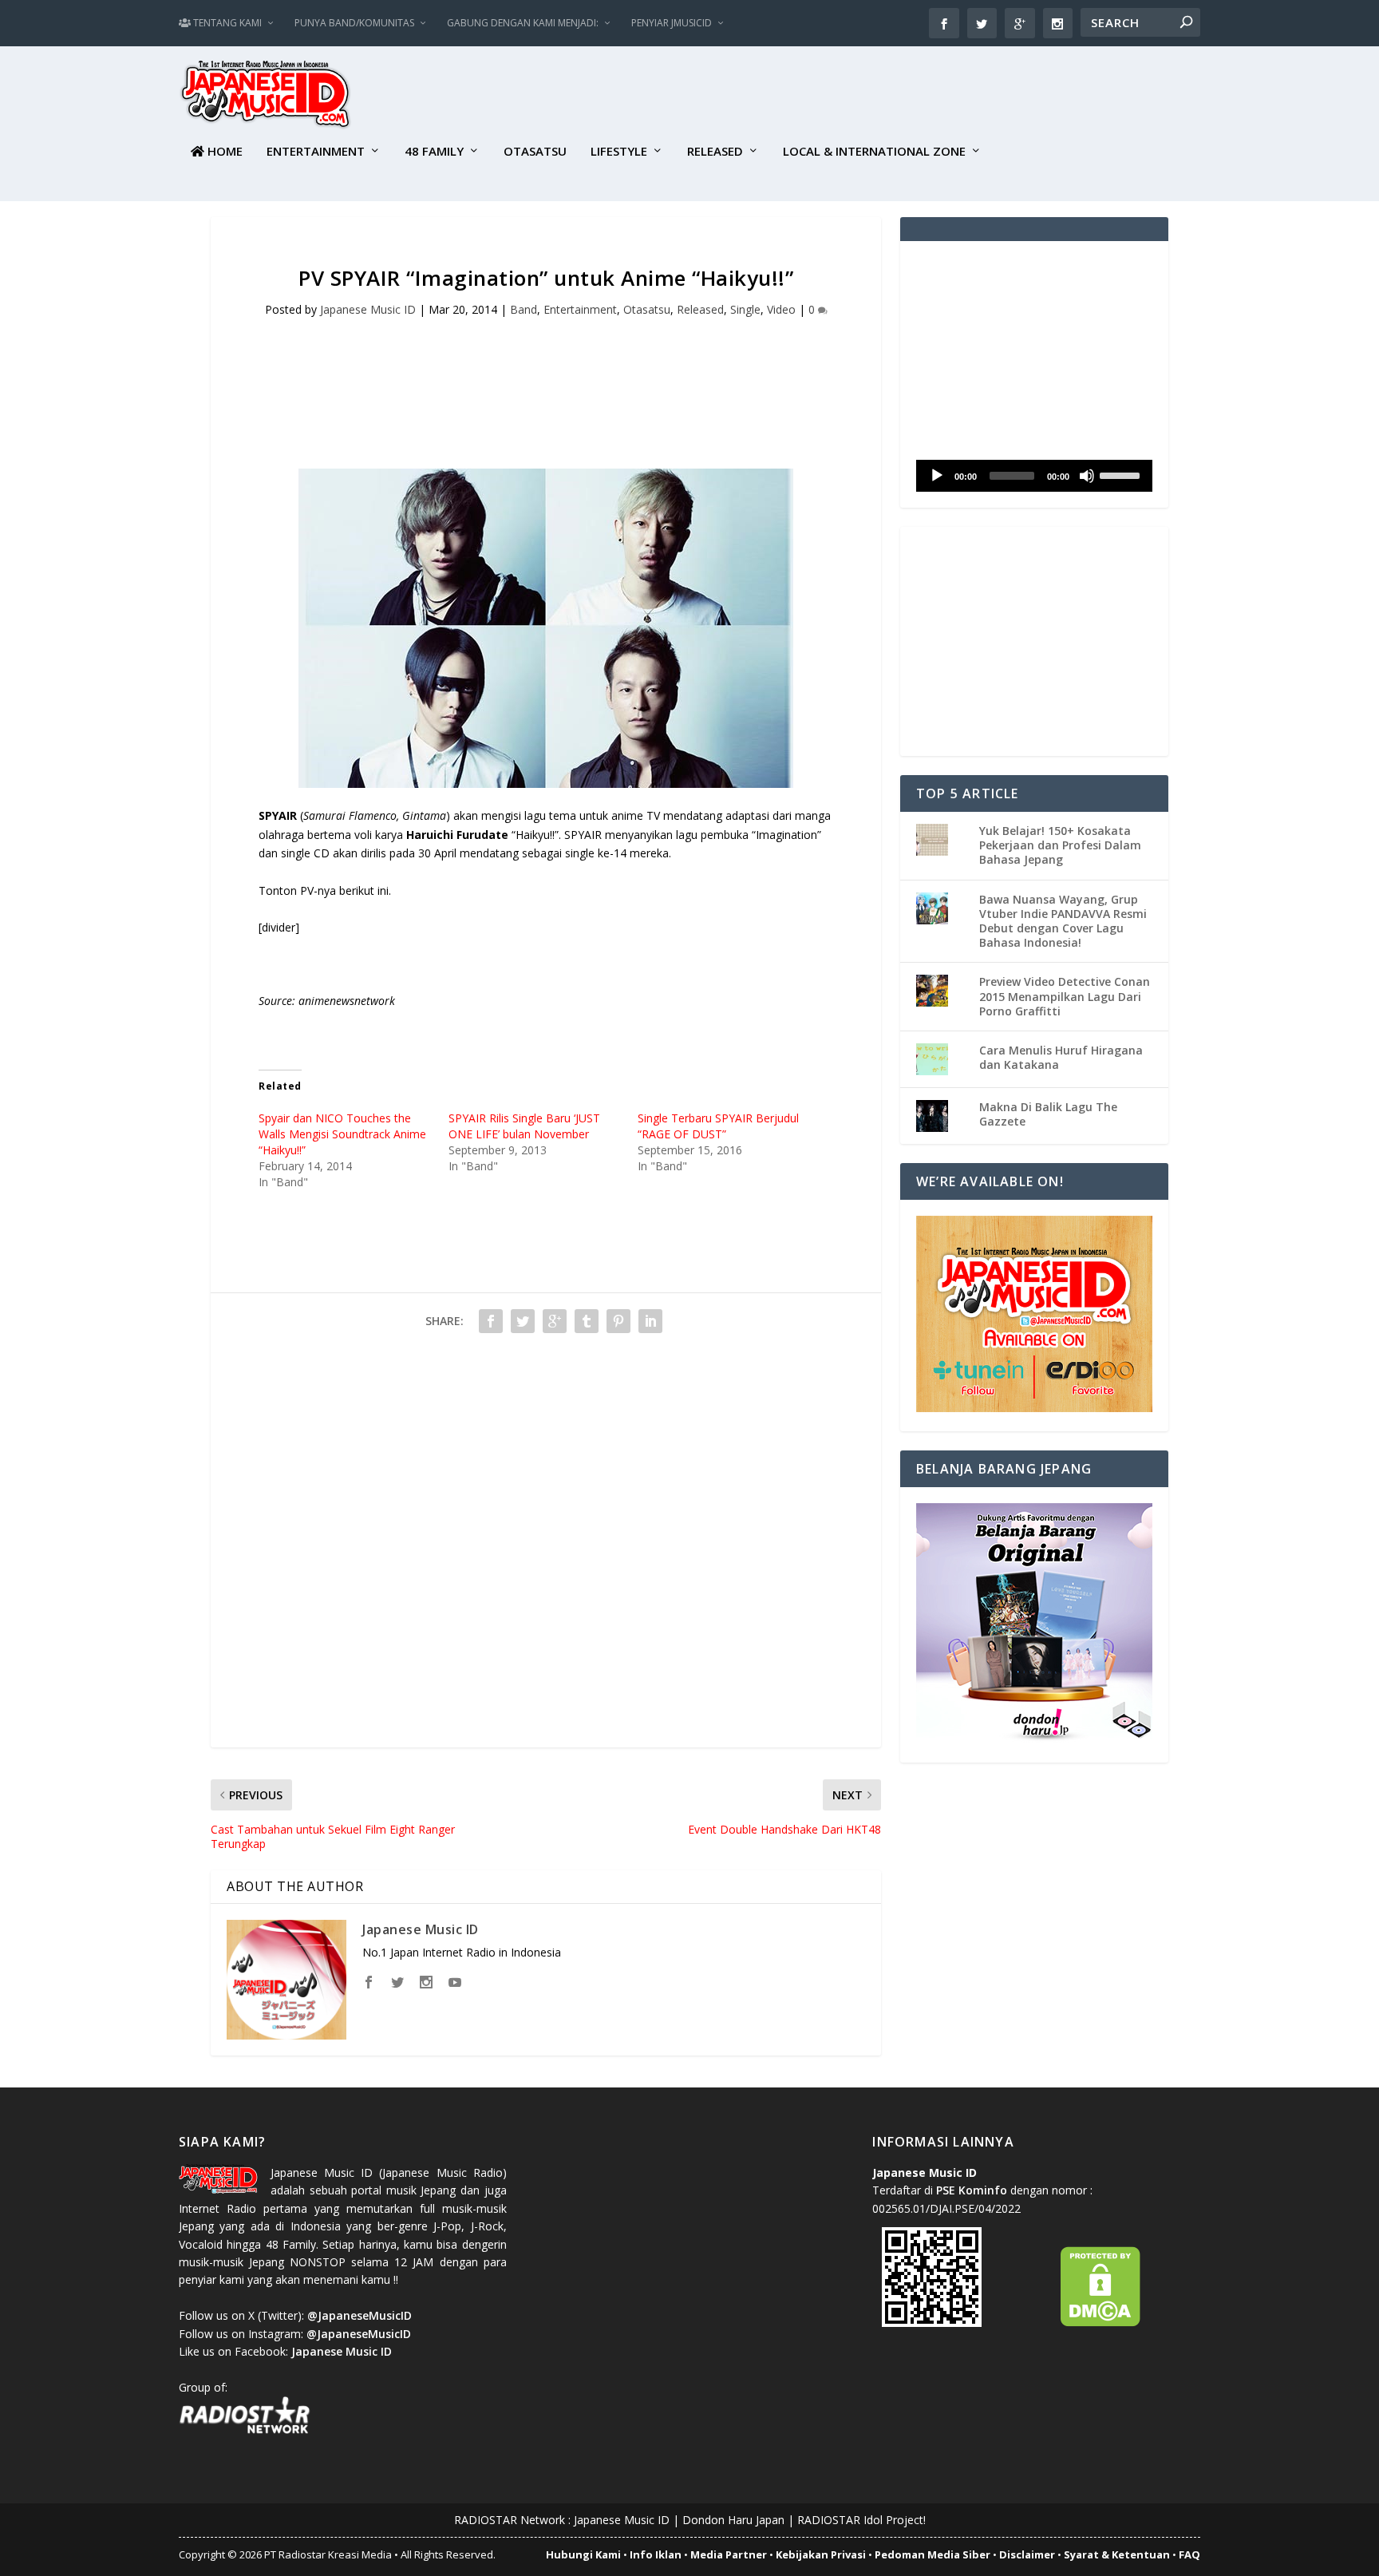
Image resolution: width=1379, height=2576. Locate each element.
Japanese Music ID (368, 309)
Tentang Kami (226, 23)
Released (715, 152)
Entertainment (316, 152)
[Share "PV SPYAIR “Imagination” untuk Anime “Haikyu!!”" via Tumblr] (587, 1321)
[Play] (937, 476)
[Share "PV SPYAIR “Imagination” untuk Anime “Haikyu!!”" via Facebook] (491, 1321)
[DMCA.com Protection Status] (1100, 2323)
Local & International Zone (874, 152)
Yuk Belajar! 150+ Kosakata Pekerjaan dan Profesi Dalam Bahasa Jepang (1060, 845)
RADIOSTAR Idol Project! (861, 2520)
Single (745, 309)
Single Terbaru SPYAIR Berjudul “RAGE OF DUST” (718, 1126)
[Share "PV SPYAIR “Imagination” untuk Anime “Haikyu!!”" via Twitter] (523, 1321)
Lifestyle (619, 152)
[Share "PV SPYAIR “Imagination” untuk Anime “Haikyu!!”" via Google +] (555, 1321)
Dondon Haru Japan (733, 2520)
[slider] (1122, 474)
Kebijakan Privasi (821, 2554)
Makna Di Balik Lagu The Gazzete (1048, 1114)
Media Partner (729, 2554)
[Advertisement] (910, 97)
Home (223, 152)
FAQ (1189, 2554)
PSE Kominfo (972, 2190)
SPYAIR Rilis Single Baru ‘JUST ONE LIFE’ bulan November (524, 1126)
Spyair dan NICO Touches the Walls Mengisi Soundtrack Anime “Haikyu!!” (342, 1134)
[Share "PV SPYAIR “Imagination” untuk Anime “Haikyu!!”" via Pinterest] (618, 1321)
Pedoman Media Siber (933, 2554)
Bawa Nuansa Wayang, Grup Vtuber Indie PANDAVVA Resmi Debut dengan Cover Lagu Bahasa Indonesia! (1063, 921)
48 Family (434, 152)
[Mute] (1087, 476)
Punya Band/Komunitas (354, 23)
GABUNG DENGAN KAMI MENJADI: (523, 23)
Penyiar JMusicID (672, 23)
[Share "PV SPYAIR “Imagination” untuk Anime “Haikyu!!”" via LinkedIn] (650, 1321)
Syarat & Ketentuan (1117, 2554)
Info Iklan (656, 2554)
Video (781, 309)
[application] (1034, 476)
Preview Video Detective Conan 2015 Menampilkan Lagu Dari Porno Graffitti (1065, 996)
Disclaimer (1027, 2554)
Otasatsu (535, 152)
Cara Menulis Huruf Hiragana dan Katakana (1061, 1057)
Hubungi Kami (583, 2554)
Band (524, 309)
